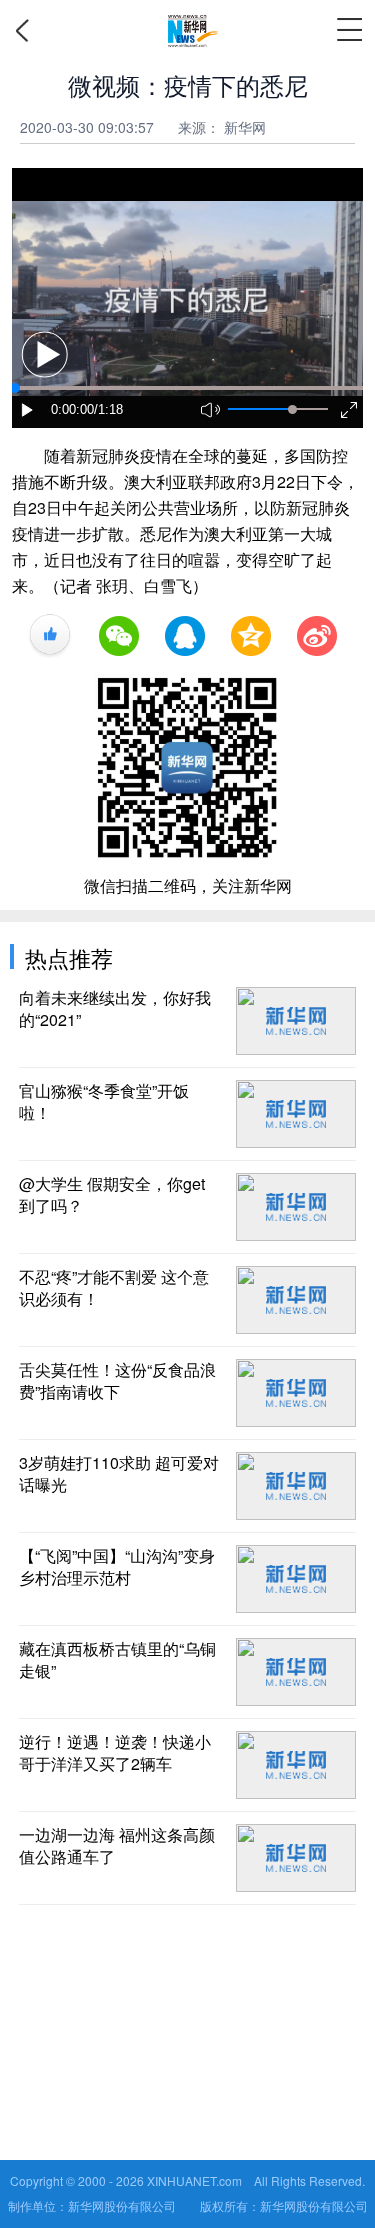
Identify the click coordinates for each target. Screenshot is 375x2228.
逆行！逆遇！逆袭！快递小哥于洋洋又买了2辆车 (115, 1753)
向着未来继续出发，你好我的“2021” (115, 1009)
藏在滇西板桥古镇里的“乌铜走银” (117, 1660)
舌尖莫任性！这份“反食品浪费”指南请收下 (117, 1381)
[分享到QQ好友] (185, 636)
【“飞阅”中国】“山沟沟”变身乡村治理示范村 (117, 1567)
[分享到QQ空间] (251, 636)
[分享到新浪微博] (317, 636)
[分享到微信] (119, 636)
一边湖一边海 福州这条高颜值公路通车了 (117, 1846)
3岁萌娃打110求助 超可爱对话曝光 (119, 1474)
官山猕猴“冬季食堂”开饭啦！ (104, 1102)
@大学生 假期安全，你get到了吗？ (112, 1195)
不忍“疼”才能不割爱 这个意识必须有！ (114, 1288)
